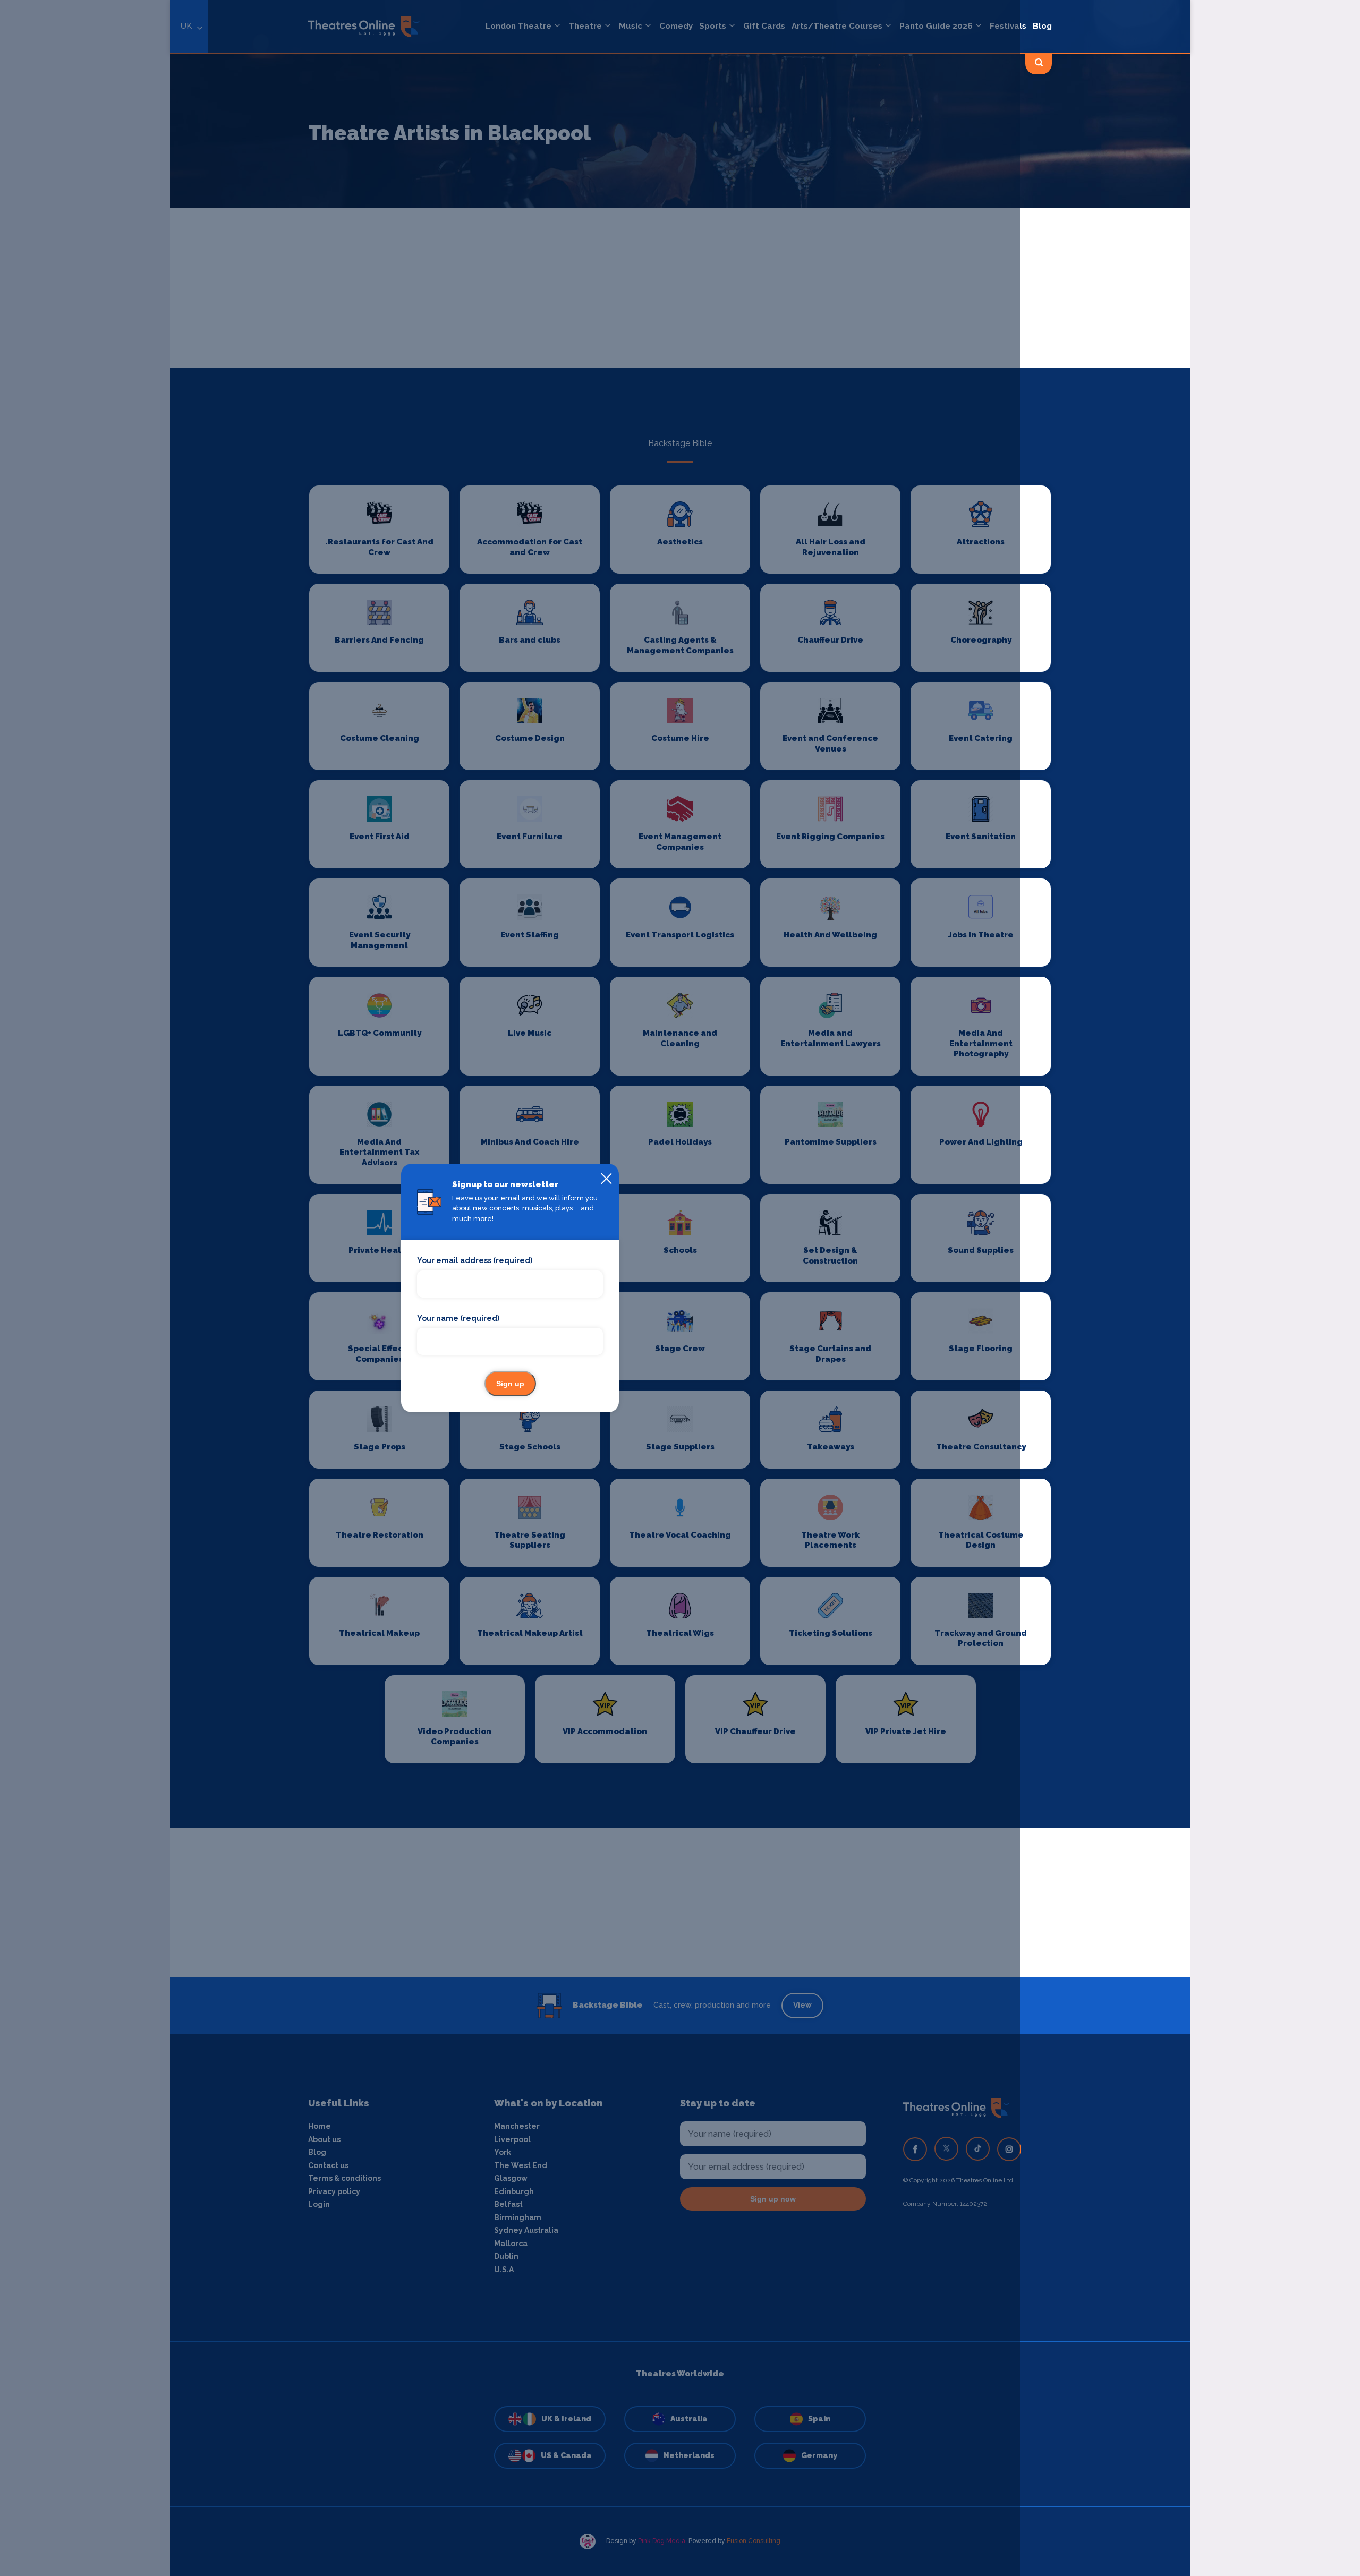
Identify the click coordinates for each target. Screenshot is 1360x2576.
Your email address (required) (475, 1260)
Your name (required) (458, 1318)
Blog (1042, 26)
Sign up (510, 1384)
